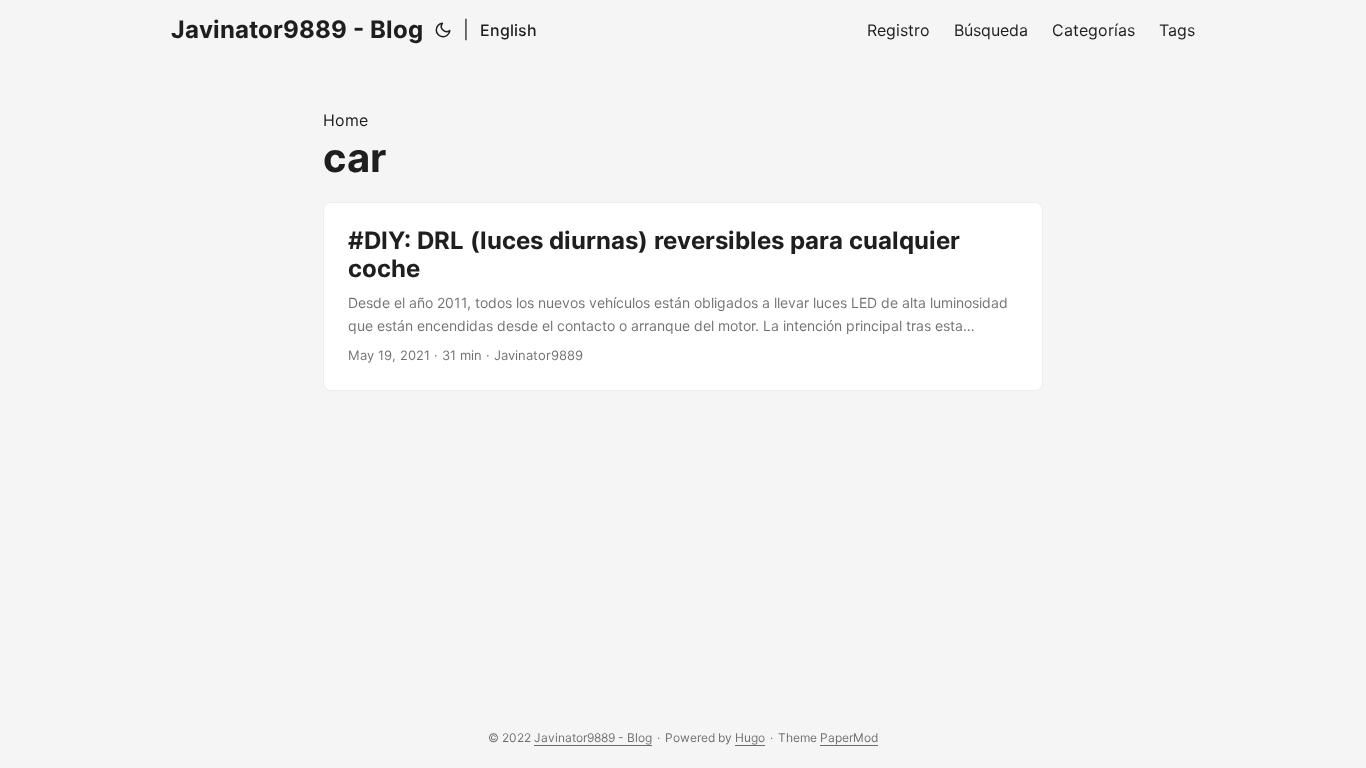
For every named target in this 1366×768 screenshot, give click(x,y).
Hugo (750, 737)
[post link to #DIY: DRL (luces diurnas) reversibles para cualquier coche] (683, 296)
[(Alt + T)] (443, 30)
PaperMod (849, 737)
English (508, 30)
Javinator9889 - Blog (297, 29)
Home (345, 120)
